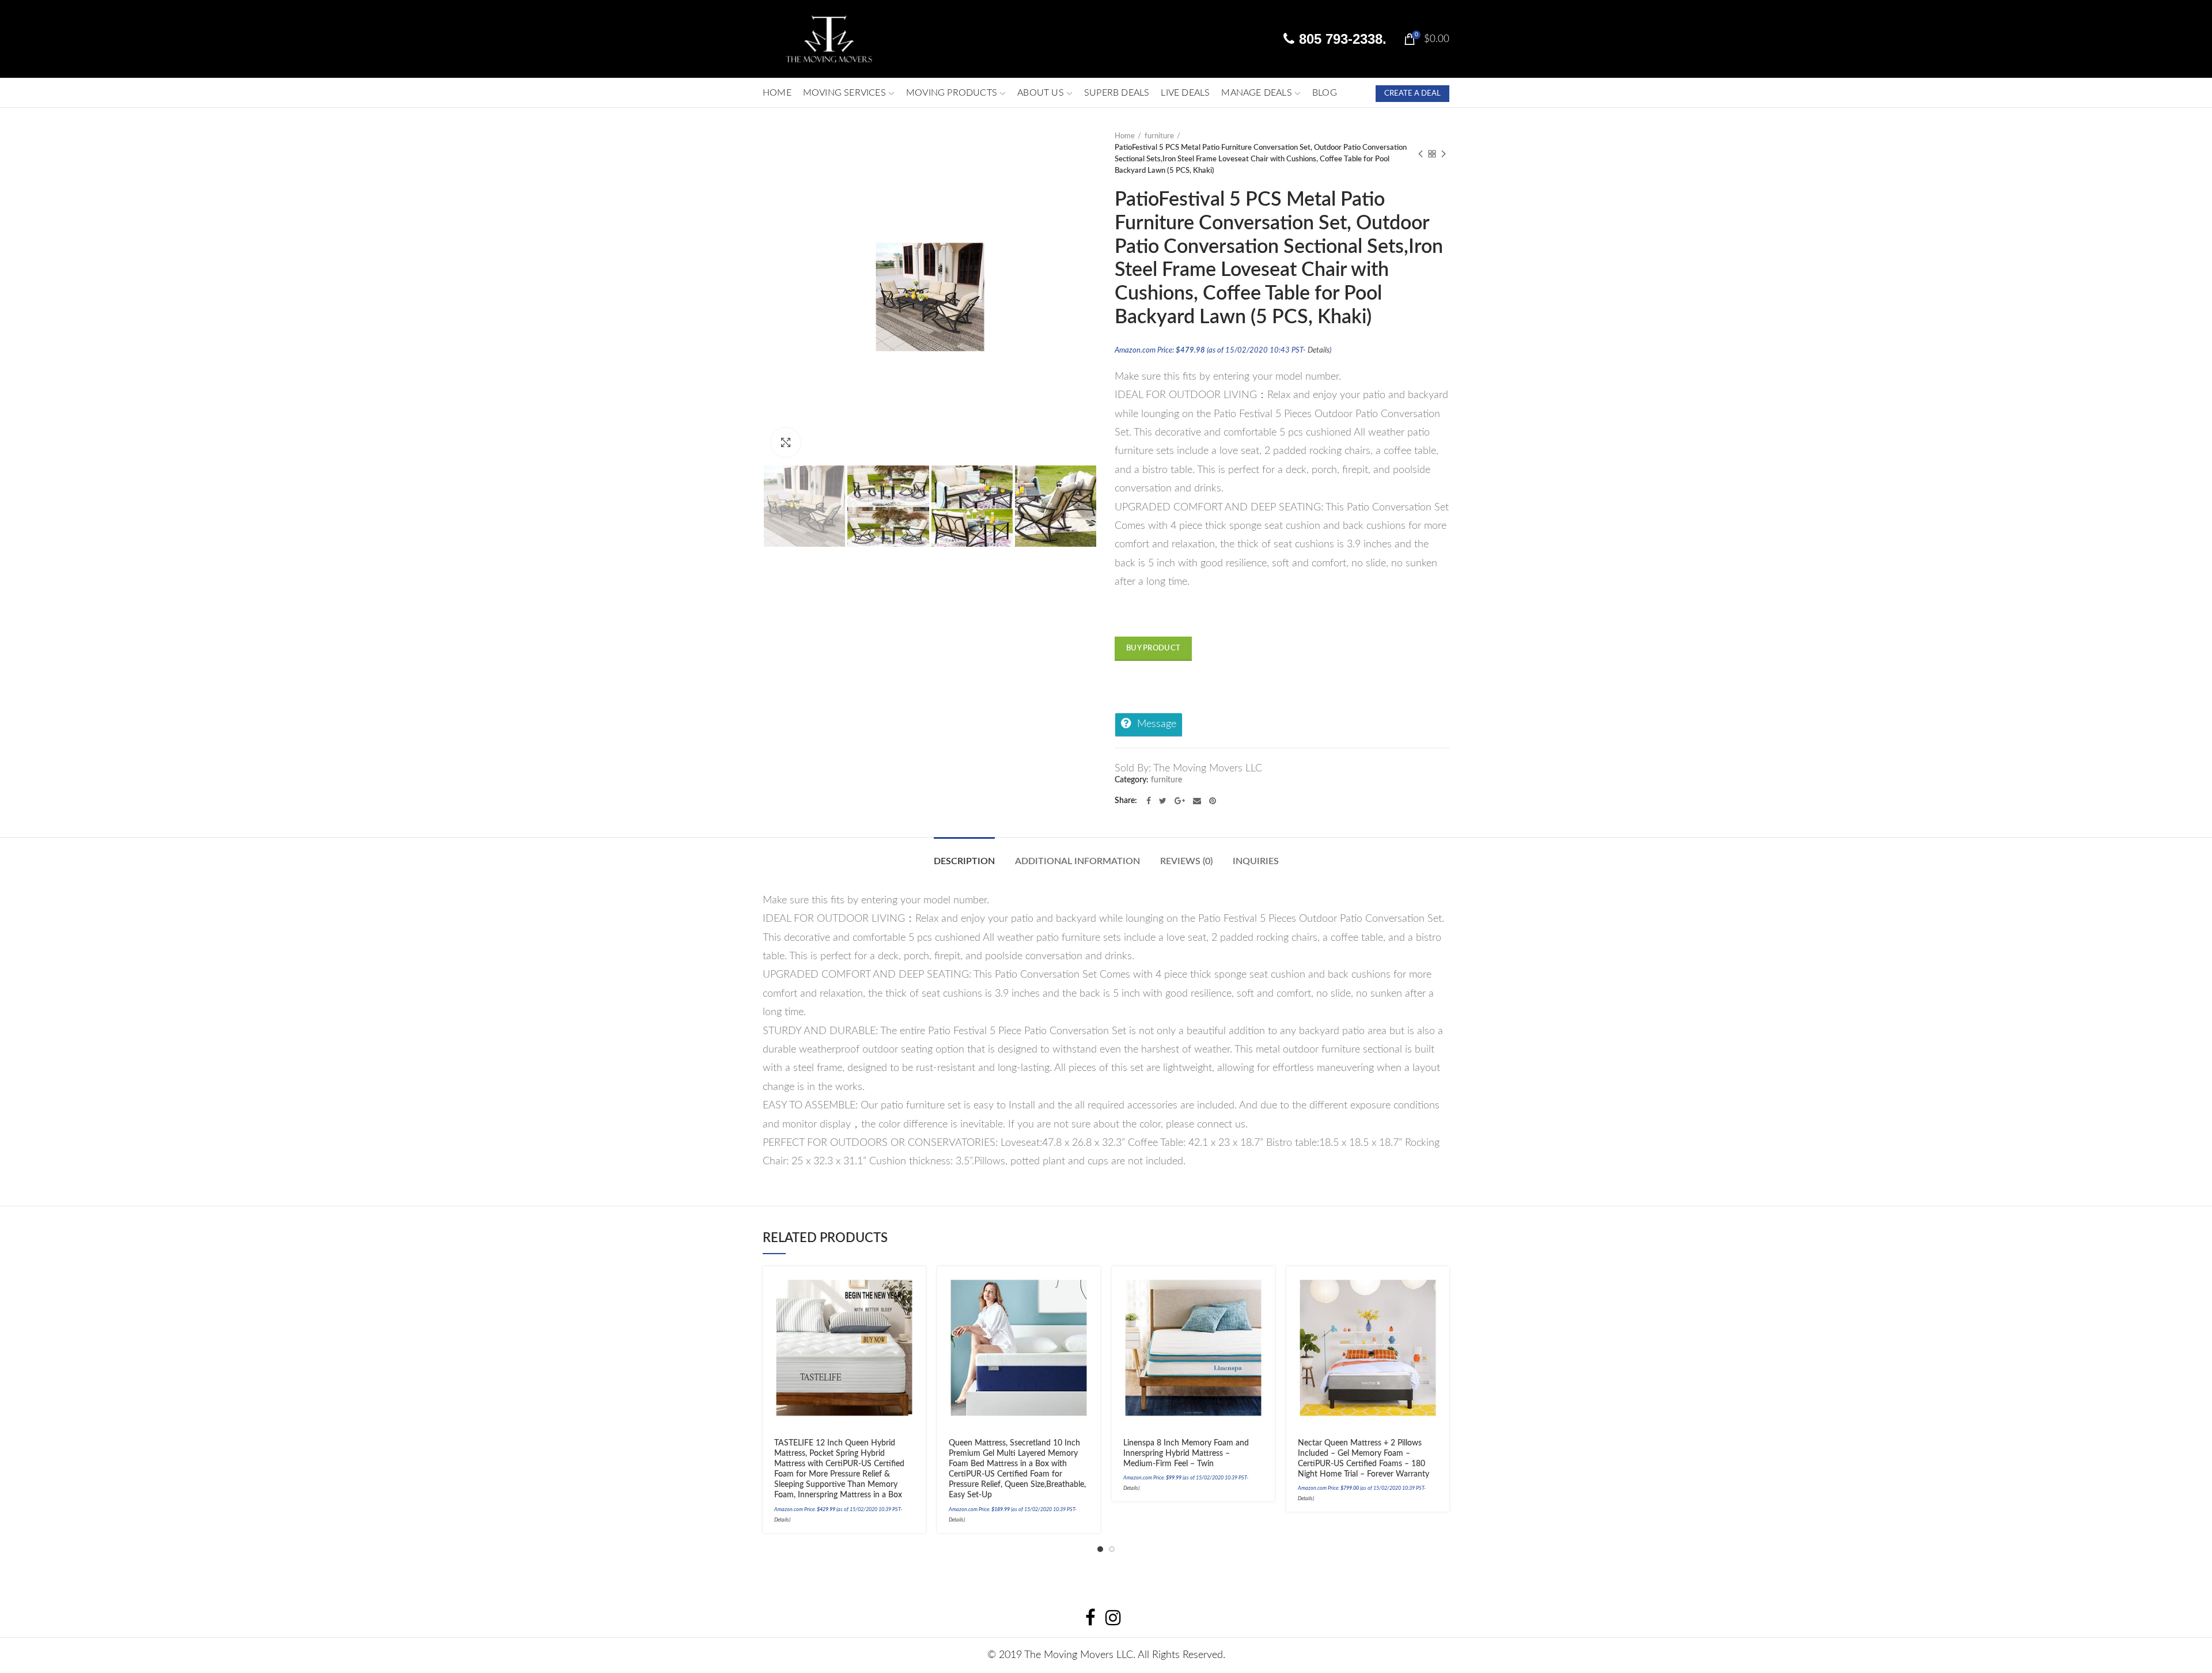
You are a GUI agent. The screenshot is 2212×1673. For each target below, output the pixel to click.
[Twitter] (1163, 801)
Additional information (1077, 861)
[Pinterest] (1213, 801)
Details (1319, 350)
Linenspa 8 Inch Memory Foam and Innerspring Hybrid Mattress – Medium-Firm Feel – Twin (1186, 1454)
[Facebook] (1149, 801)
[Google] (1180, 801)
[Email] (1197, 801)
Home (1125, 136)
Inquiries (1256, 861)
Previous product (1421, 154)
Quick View (917, 1327)
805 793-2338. (1341, 39)
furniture (1159, 136)
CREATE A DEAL (1412, 94)
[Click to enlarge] (786, 442)
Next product (1444, 154)
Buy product (1153, 648)
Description (964, 861)
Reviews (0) (1186, 861)
